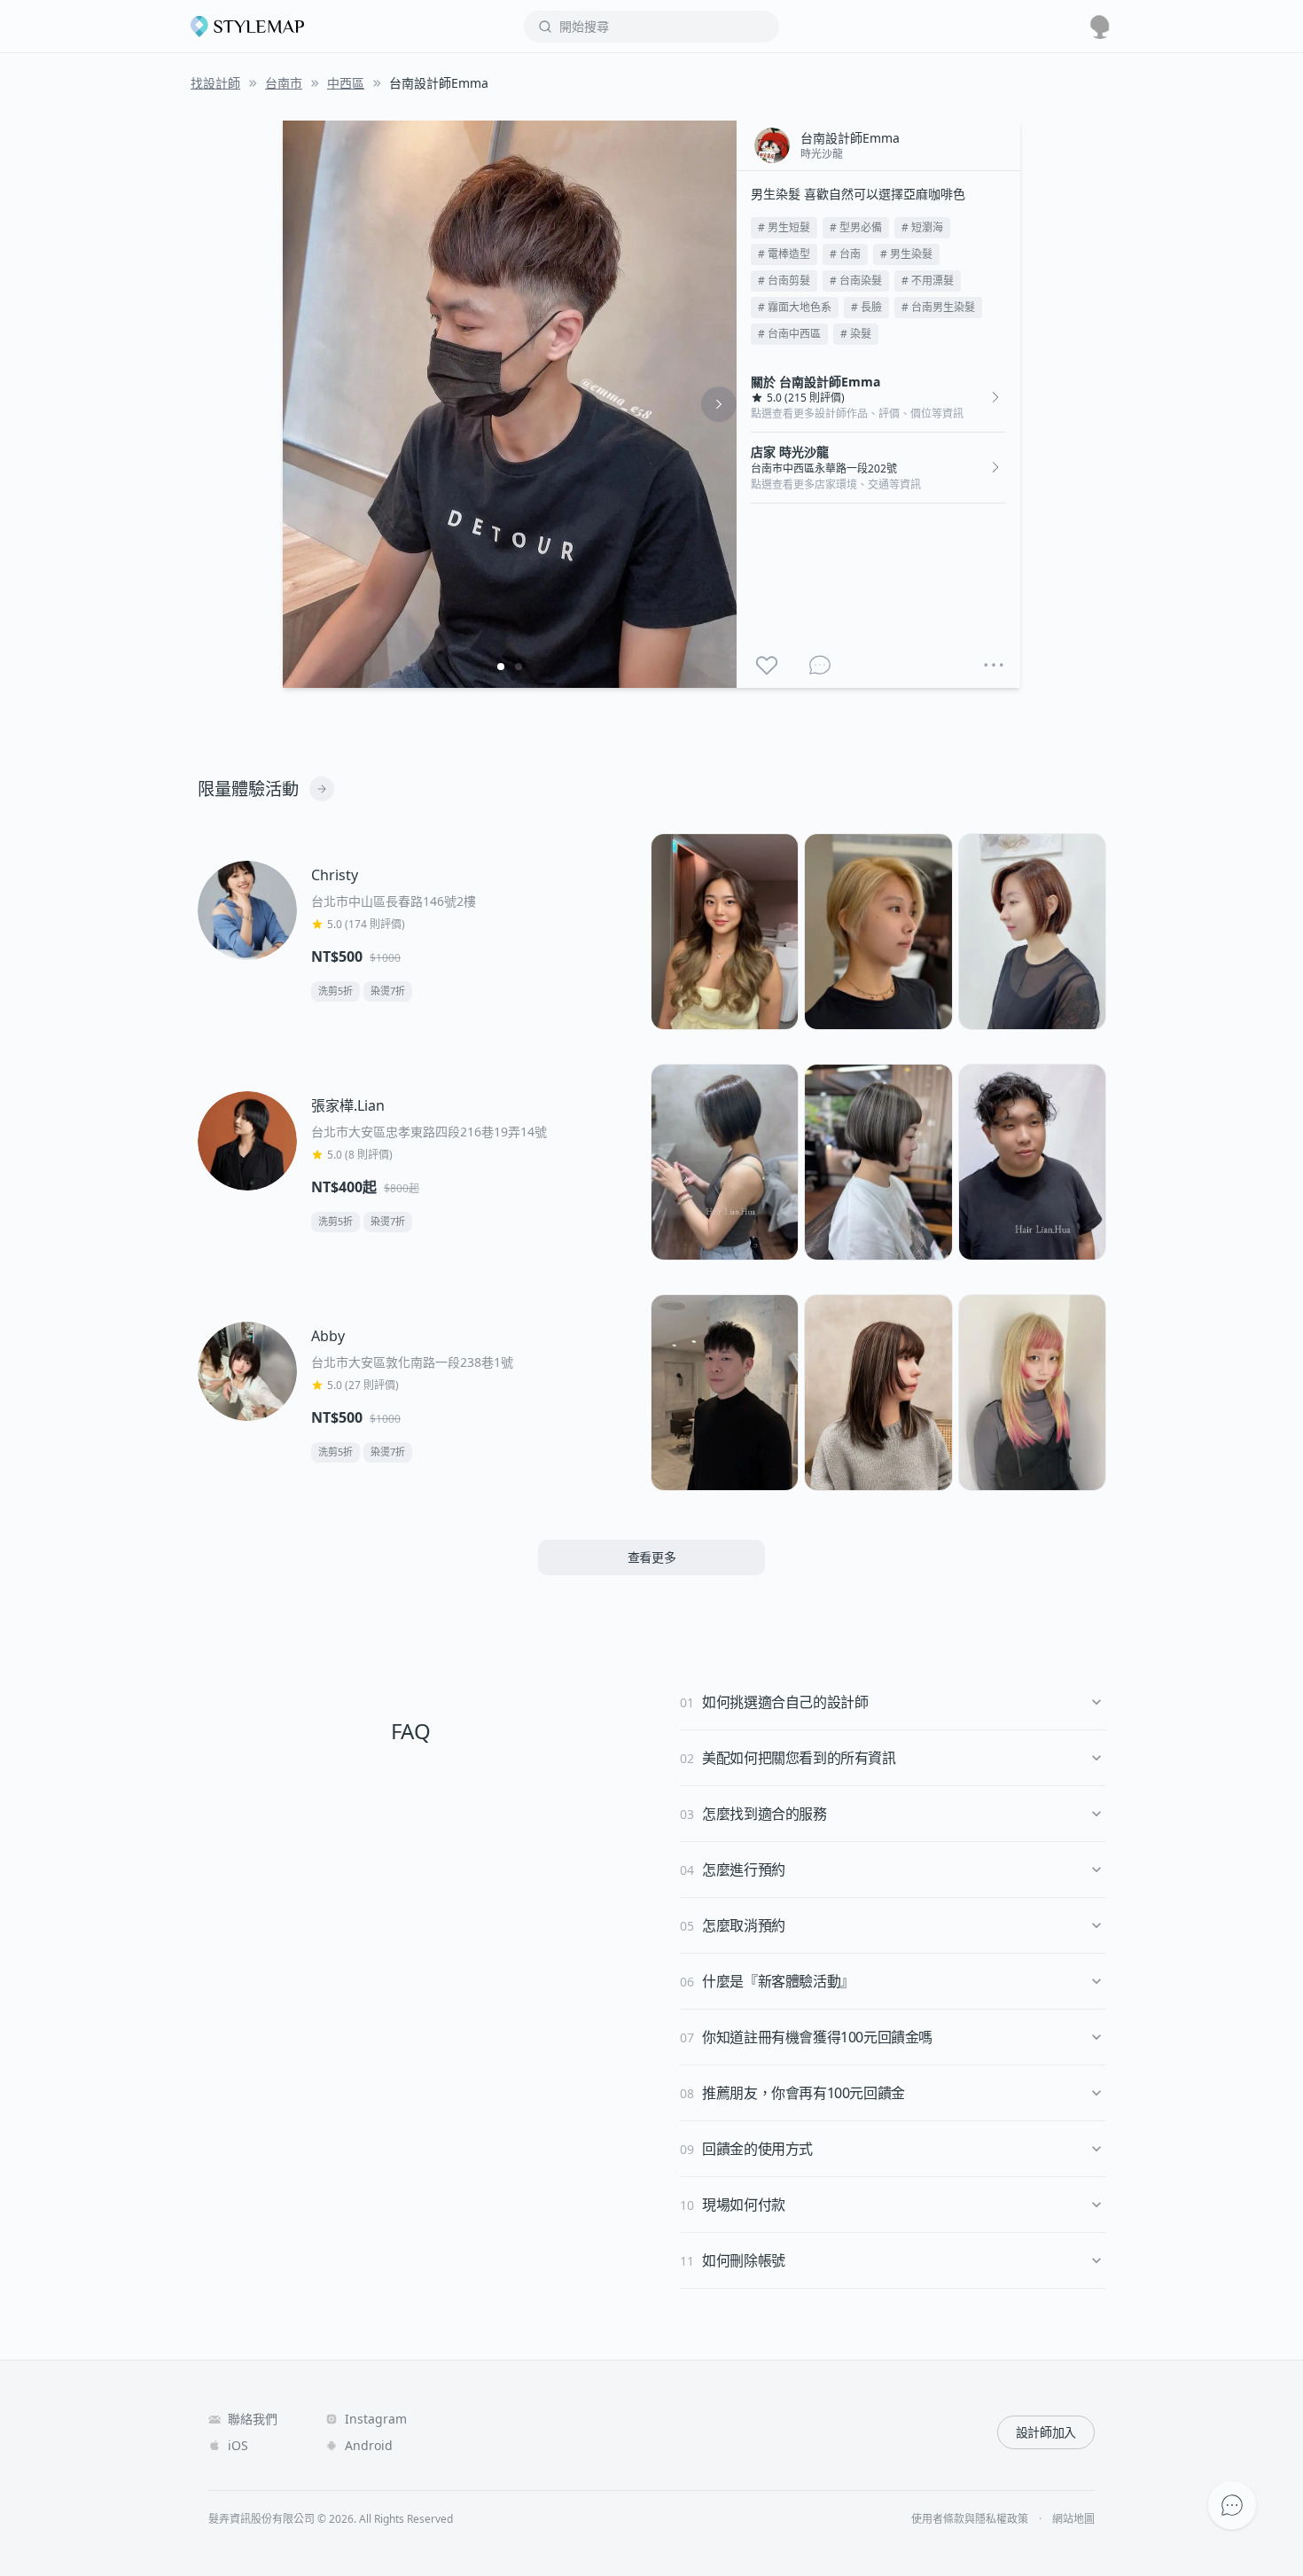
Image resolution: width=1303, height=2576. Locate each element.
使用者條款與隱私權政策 (970, 2519)
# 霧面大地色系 (795, 307)
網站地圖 (1073, 2519)
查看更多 (652, 1557)
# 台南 (845, 254)
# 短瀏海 (922, 227)
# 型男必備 (856, 227)
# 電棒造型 (784, 254)
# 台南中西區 (789, 334)
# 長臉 (866, 307)
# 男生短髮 (784, 227)
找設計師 (215, 83)
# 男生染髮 (906, 254)
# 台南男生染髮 (938, 307)
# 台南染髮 (856, 281)
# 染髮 (856, 334)
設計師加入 (1046, 2432)
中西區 (346, 83)
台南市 (284, 83)
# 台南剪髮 (784, 281)
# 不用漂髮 (928, 281)
